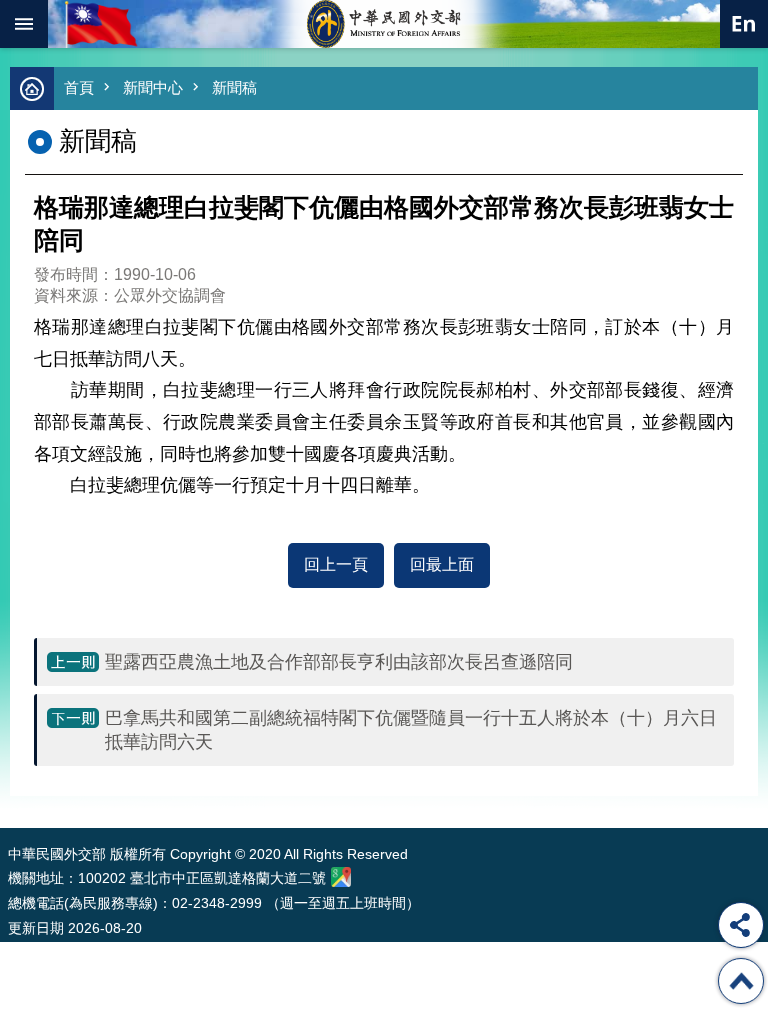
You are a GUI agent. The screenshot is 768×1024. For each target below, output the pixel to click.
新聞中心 (153, 87)
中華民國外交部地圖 (341, 877)
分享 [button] (741, 925)
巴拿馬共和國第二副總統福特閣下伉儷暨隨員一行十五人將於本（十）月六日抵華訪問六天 (411, 730)
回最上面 (442, 564)
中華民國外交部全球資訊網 (384, 24)
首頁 (79, 87)
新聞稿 (234, 87)
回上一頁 (336, 564)
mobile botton (24, 24)
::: (12, 790)
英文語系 (744, 24)
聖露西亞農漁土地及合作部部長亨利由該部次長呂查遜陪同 (339, 662)
